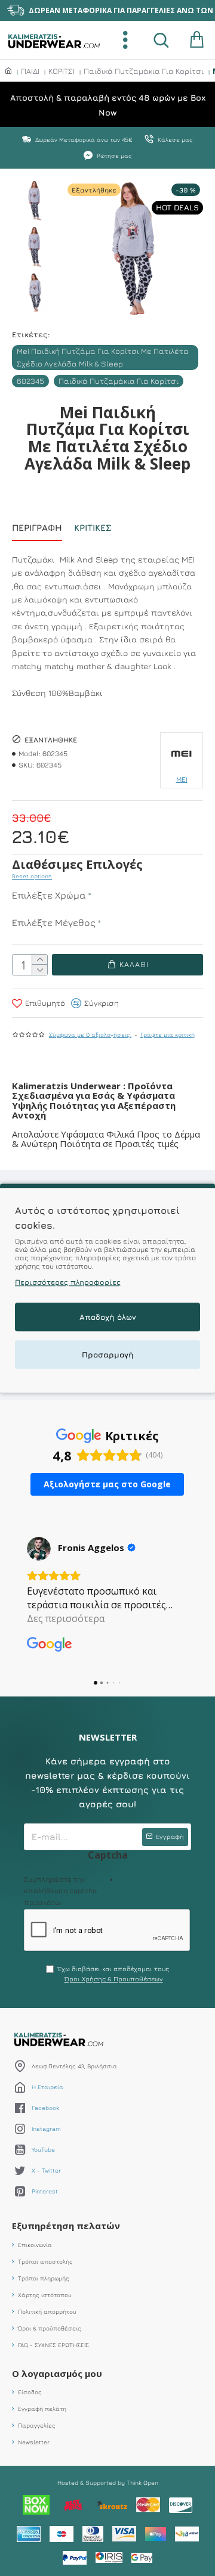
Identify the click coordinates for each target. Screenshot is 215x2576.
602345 (30, 381)
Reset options (32, 876)
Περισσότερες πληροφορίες (68, 1282)
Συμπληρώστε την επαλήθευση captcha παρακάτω (60, 1890)
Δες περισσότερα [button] (66, 1618)
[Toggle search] (161, 40)
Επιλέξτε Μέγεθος (54, 922)
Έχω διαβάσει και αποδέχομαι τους (113, 1974)
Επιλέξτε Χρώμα (49, 895)
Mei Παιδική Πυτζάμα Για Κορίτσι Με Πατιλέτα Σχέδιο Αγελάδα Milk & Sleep (103, 357)
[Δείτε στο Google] (39, 1549)
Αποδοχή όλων (108, 1317)
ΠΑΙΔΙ (30, 71)
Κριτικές (93, 528)
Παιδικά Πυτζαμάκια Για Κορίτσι (144, 71)
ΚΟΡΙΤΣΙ (62, 71)
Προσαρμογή (108, 1354)
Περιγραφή (37, 528)
